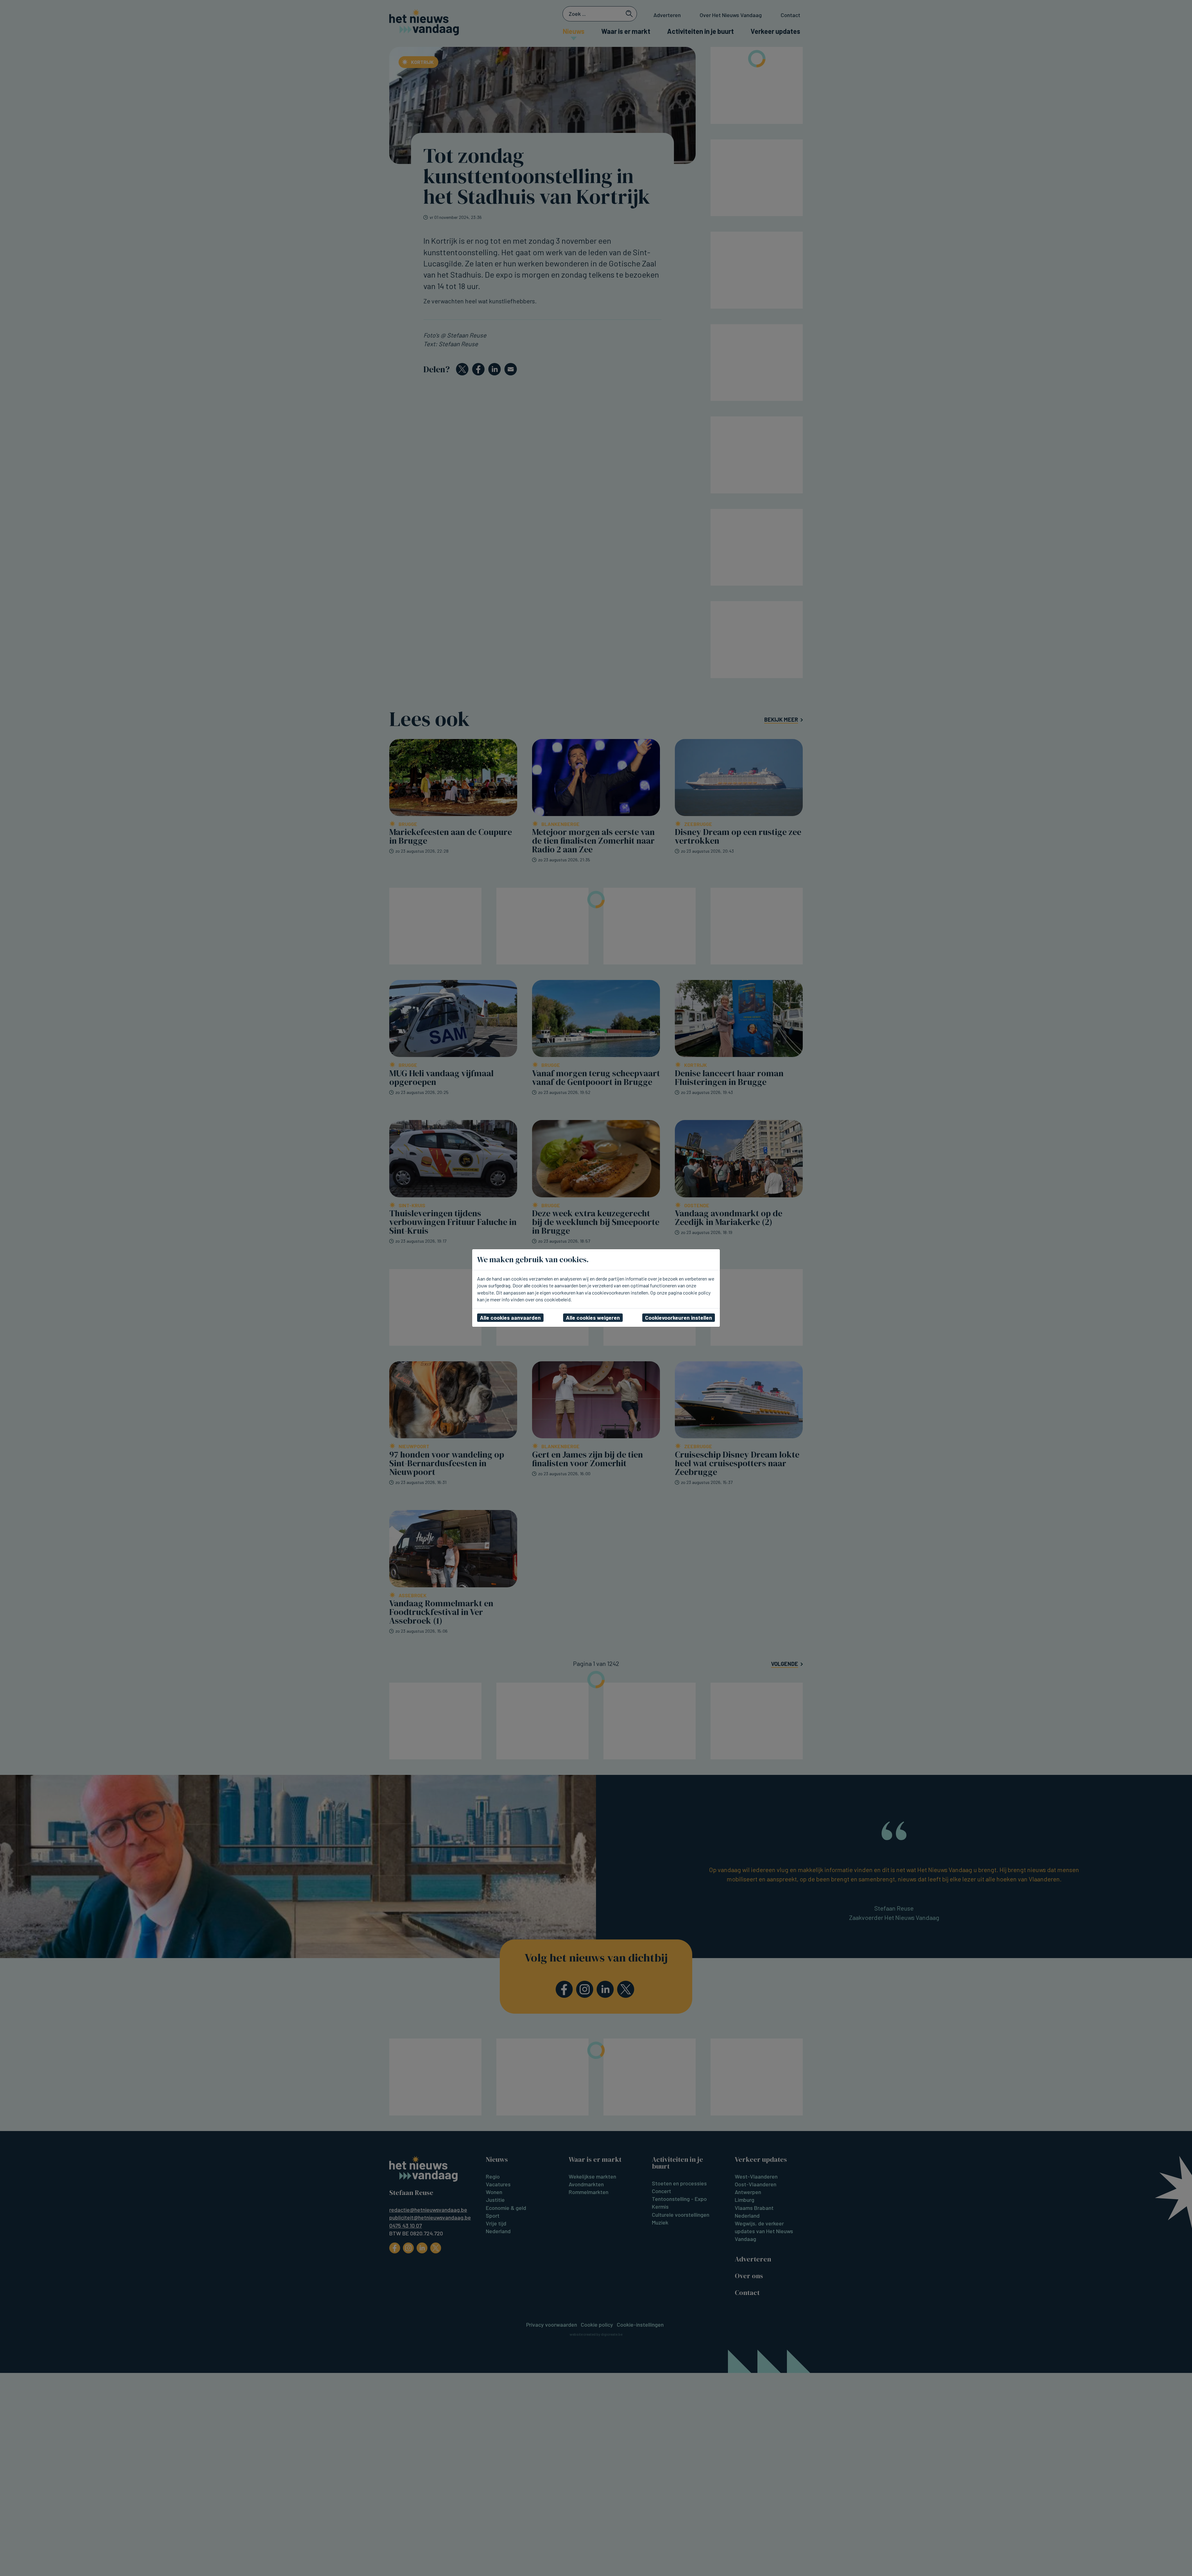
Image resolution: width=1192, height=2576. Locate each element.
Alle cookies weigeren (593, 1317)
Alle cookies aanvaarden (510, 1317)
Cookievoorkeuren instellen (679, 1317)
